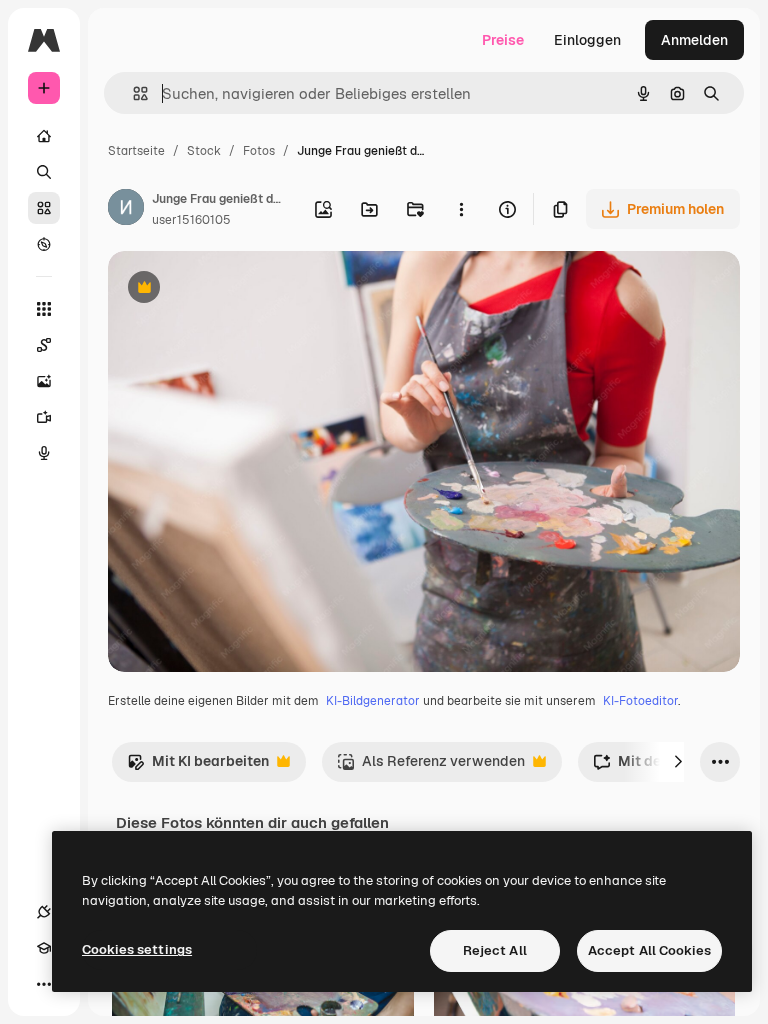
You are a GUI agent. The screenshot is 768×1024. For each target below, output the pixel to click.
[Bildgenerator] (44, 381)
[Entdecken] (44, 244)
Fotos (259, 151)
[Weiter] (678, 762)
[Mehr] (44, 984)
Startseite (136, 151)
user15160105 (191, 220)
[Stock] (44, 208)
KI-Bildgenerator (373, 701)
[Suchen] (44, 172)
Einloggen (587, 40)
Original (236, 289)
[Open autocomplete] (132, 93)
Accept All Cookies (649, 950)
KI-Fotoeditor (640, 701)
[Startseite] (44, 136)
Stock (204, 151)
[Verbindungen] (44, 912)
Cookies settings (137, 949)
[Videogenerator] (44, 417)
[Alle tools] (44, 309)
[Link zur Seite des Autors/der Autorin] (126, 210)
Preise (503, 40)
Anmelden (694, 40)
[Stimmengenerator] (44, 453)
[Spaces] (44, 345)
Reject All (495, 950)
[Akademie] (44, 948)
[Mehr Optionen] (461, 209)
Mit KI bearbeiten (198, 766)
